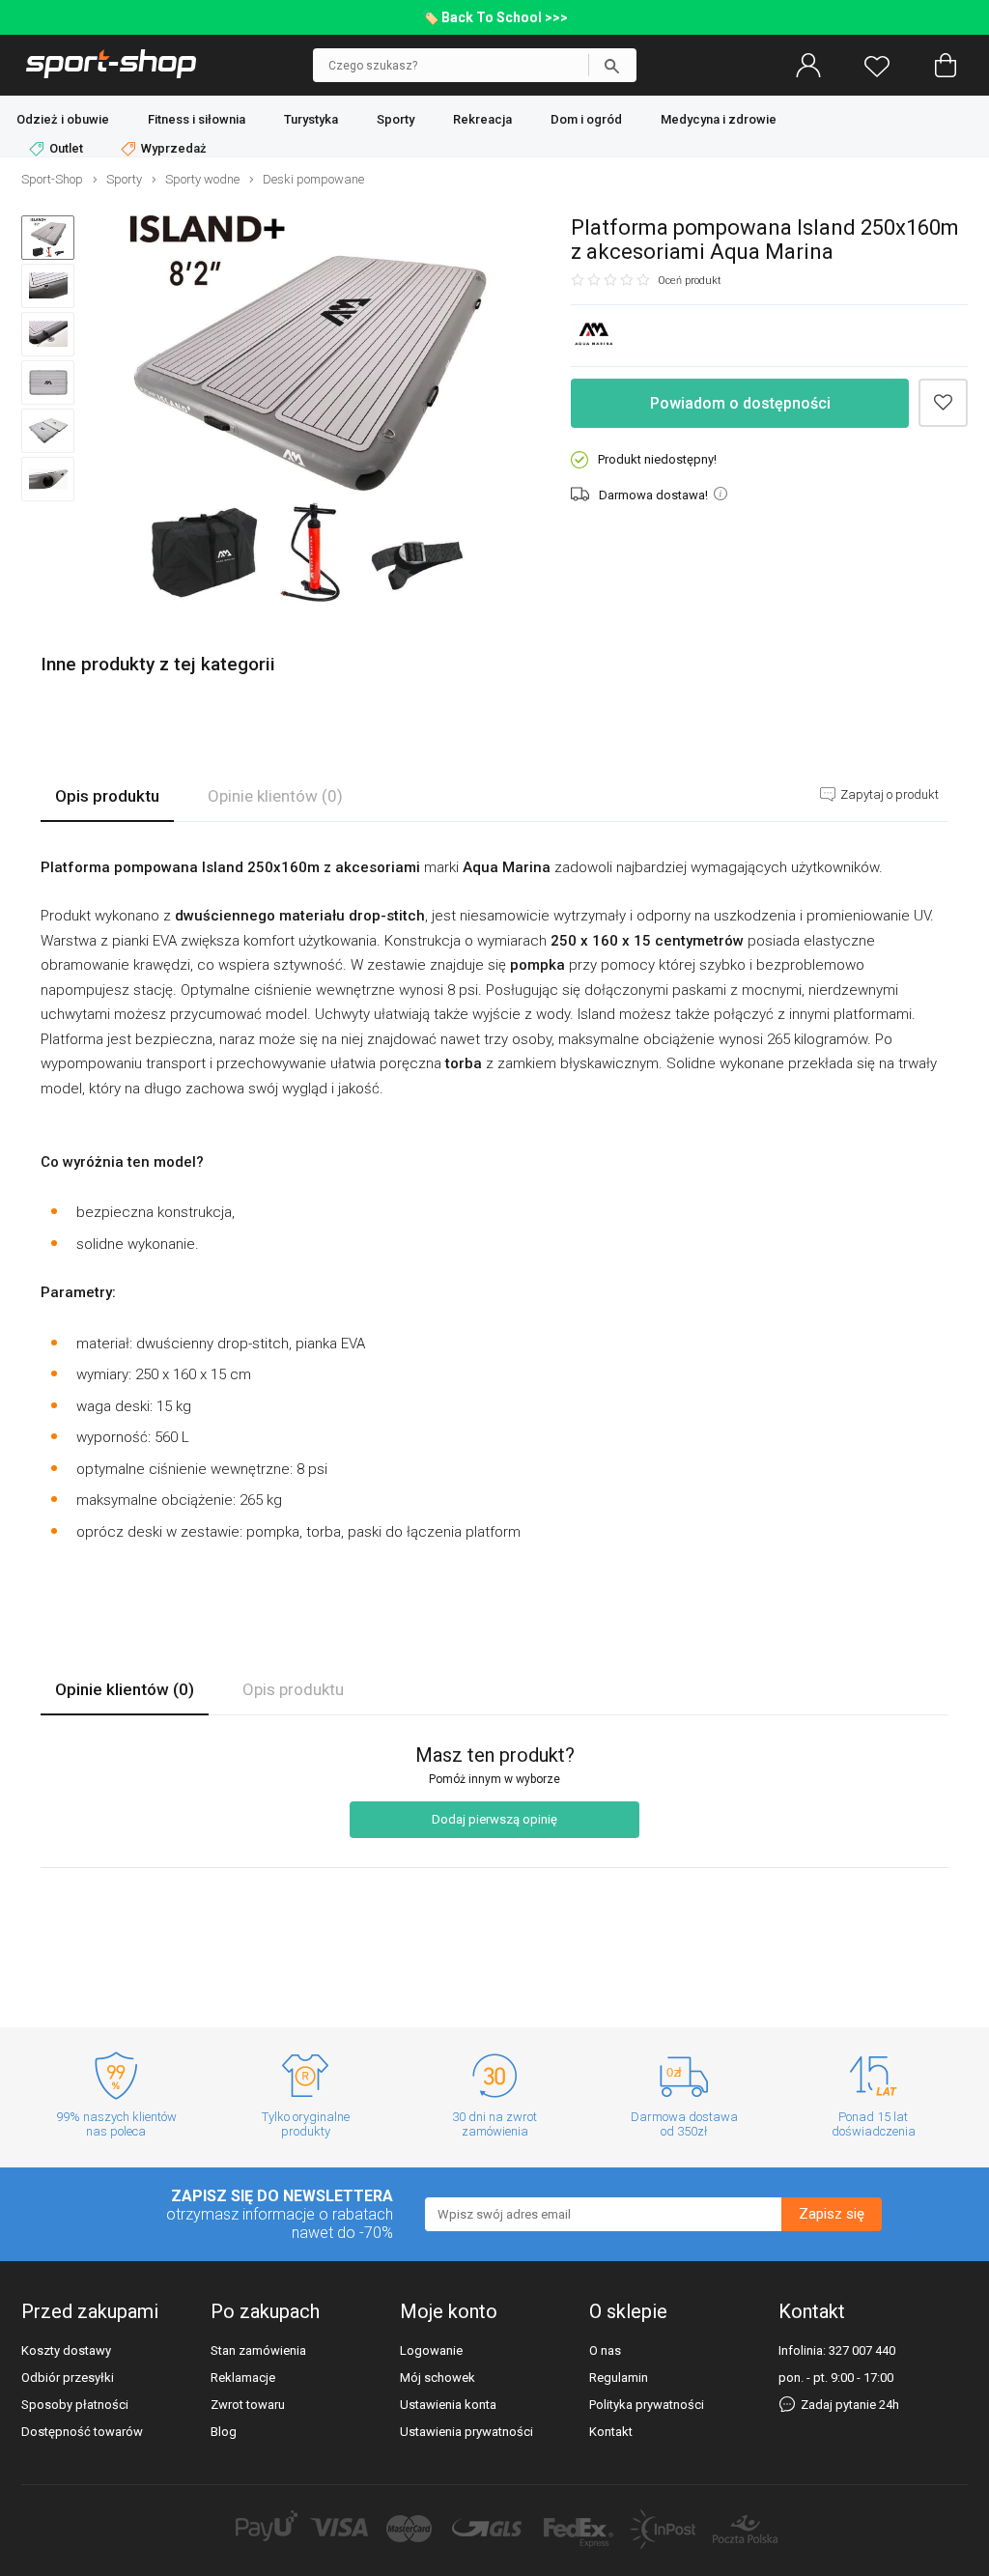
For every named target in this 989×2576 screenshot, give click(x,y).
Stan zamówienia (258, 2350)
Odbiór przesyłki (68, 2378)
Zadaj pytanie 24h (848, 2405)
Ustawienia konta (448, 2405)
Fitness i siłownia (197, 119)
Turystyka (311, 119)
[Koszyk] (946, 66)
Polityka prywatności (647, 2405)
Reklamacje (243, 2378)
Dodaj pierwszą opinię (494, 1819)
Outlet (66, 148)
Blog (224, 2432)
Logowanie (431, 2350)
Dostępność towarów (82, 2432)
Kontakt (611, 2432)
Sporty (396, 119)
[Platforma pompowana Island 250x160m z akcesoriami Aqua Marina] (308, 410)
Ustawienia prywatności (466, 2432)
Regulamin (619, 2378)
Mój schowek (438, 2378)
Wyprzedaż (172, 148)
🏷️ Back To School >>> (495, 17)
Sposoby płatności (75, 2405)
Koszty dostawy (66, 2350)
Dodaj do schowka (943, 403)
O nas (605, 2350)
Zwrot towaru (248, 2405)
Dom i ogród (586, 119)
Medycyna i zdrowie (719, 119)
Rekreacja (482, 119)
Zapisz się (832, 2214)
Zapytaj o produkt (888, 794)
